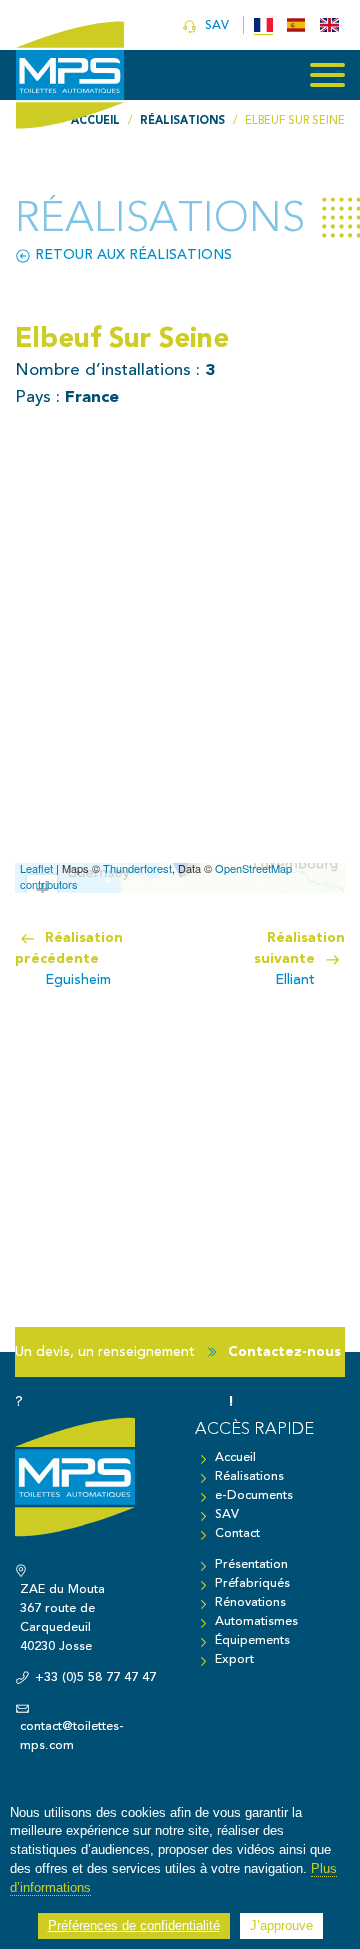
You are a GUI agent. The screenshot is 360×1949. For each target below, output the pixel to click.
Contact (237, 1533)
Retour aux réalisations (131, 255)
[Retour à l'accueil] (90, 1487)
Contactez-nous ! (284, 1361)
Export (234, 1659)
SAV (215, 25)
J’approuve (281, 1926)
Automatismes (256, 1621)
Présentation (251, 1564)
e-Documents (254, 1495)
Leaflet (36, 868)
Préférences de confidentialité (134, 1926)
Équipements (252, 1640)
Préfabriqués (252, 1583)
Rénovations (250, 1602)
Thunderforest (137, 868)
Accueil (235, 1457)
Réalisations (249, 1476)
